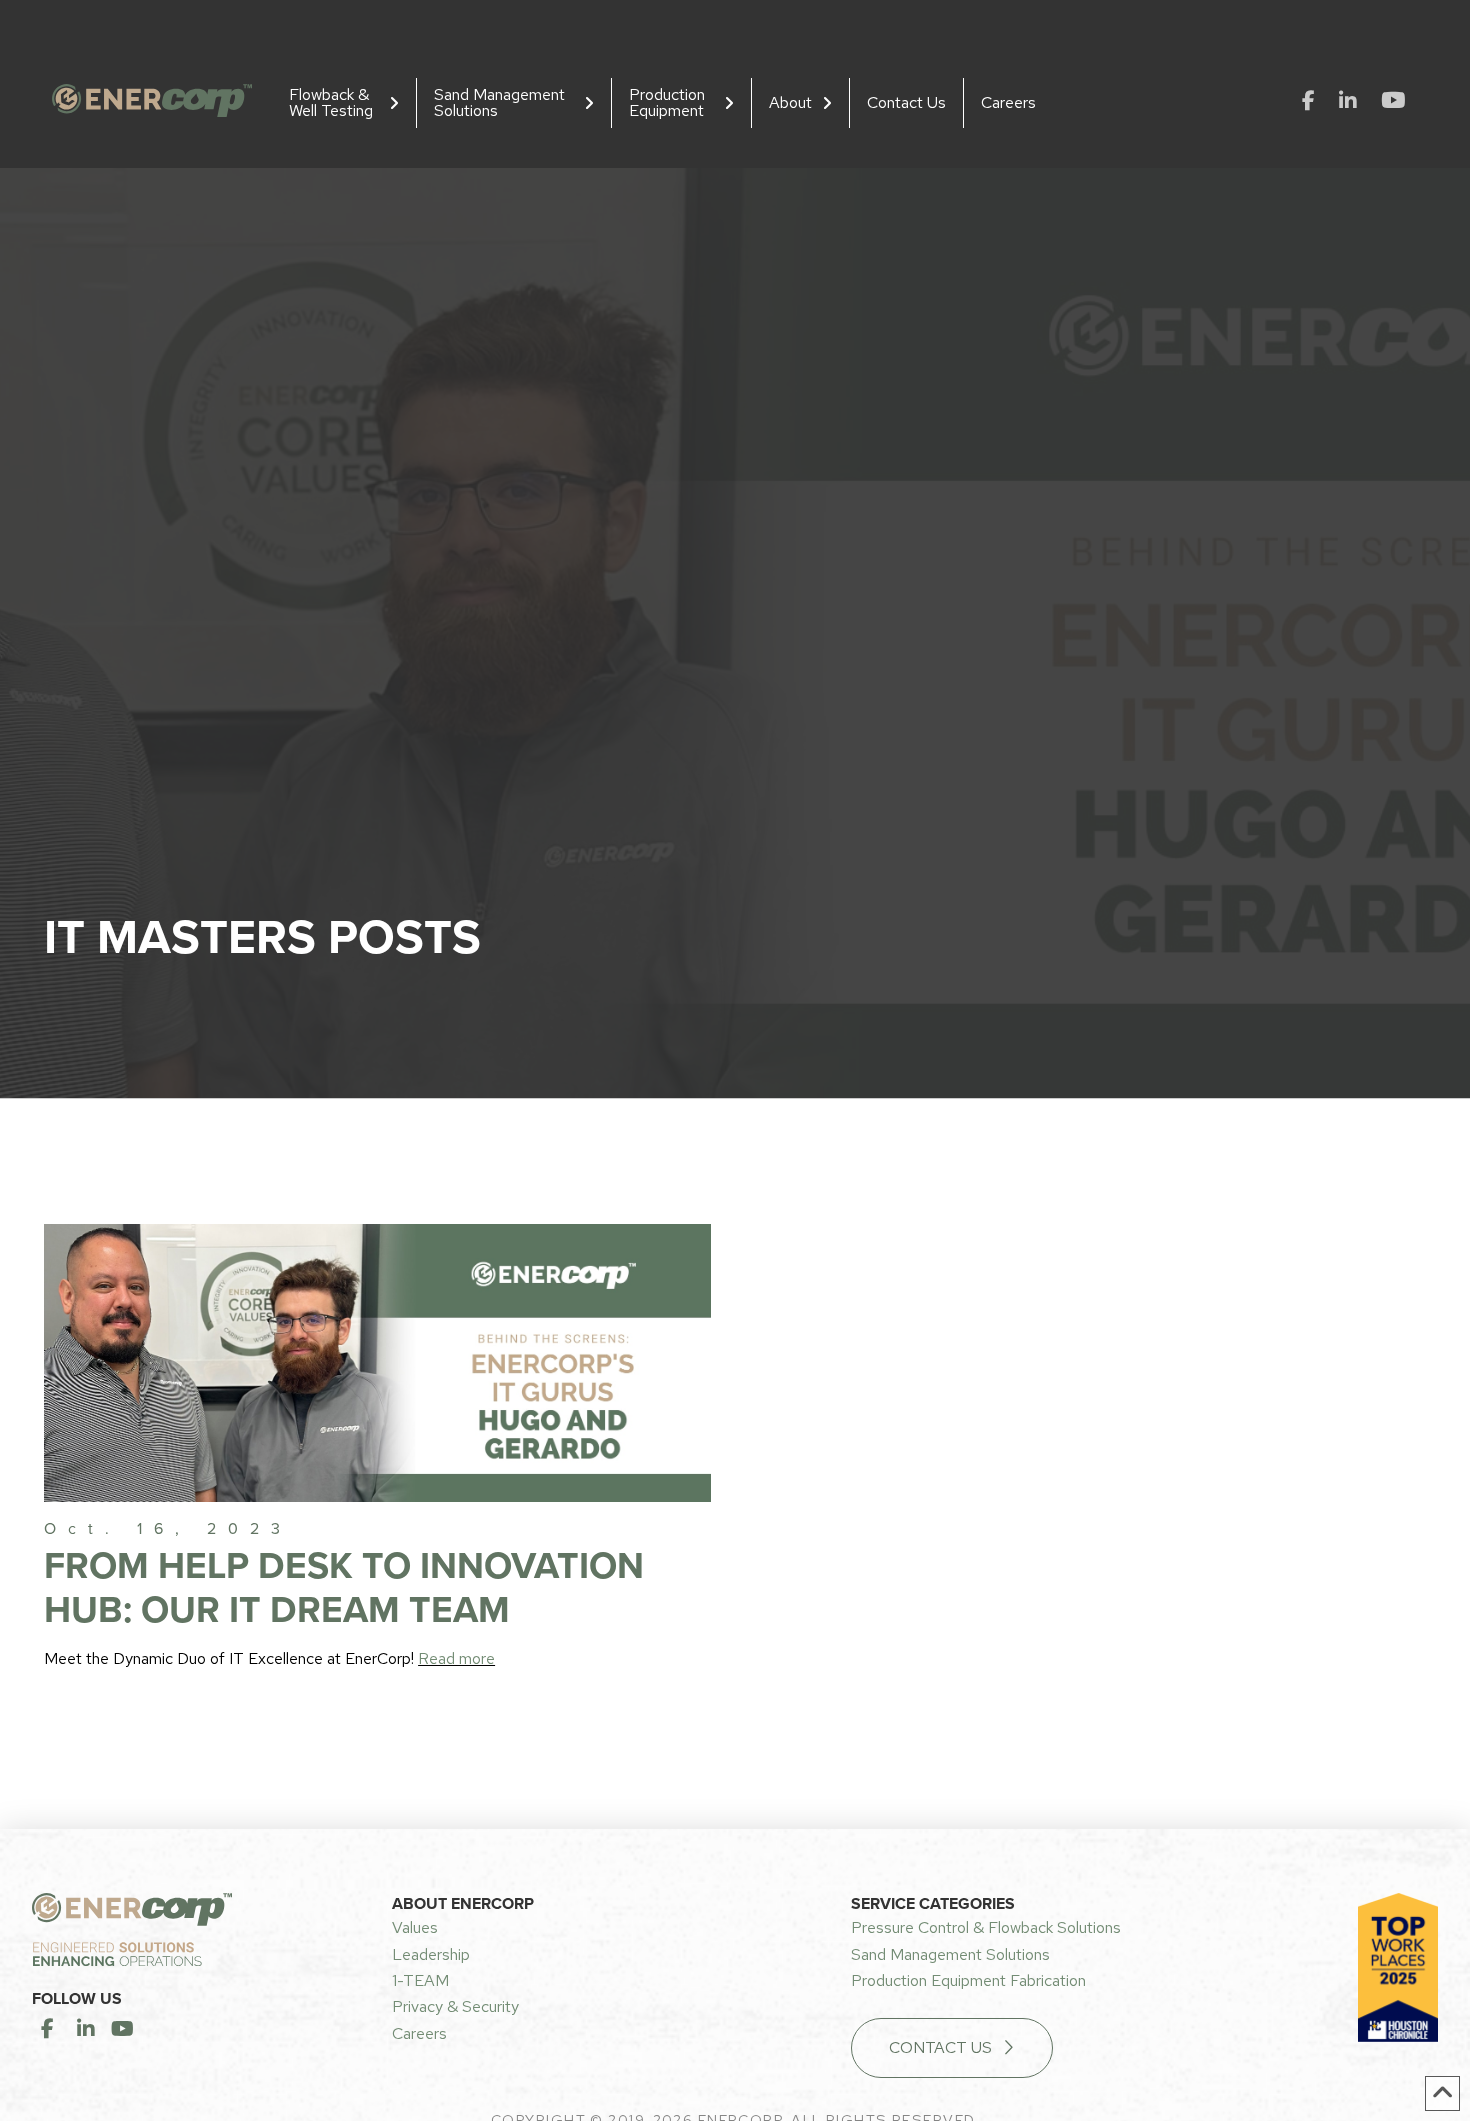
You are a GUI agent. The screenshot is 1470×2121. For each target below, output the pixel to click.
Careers (419, 2033)
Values (415, 1927)
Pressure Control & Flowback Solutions (986, 1927)
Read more (456, 1658)
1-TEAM (420, 1980)
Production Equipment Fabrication (968, 1980)
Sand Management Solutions (950, 1954)
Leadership (431, 1954)
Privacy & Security (455, 2006)
